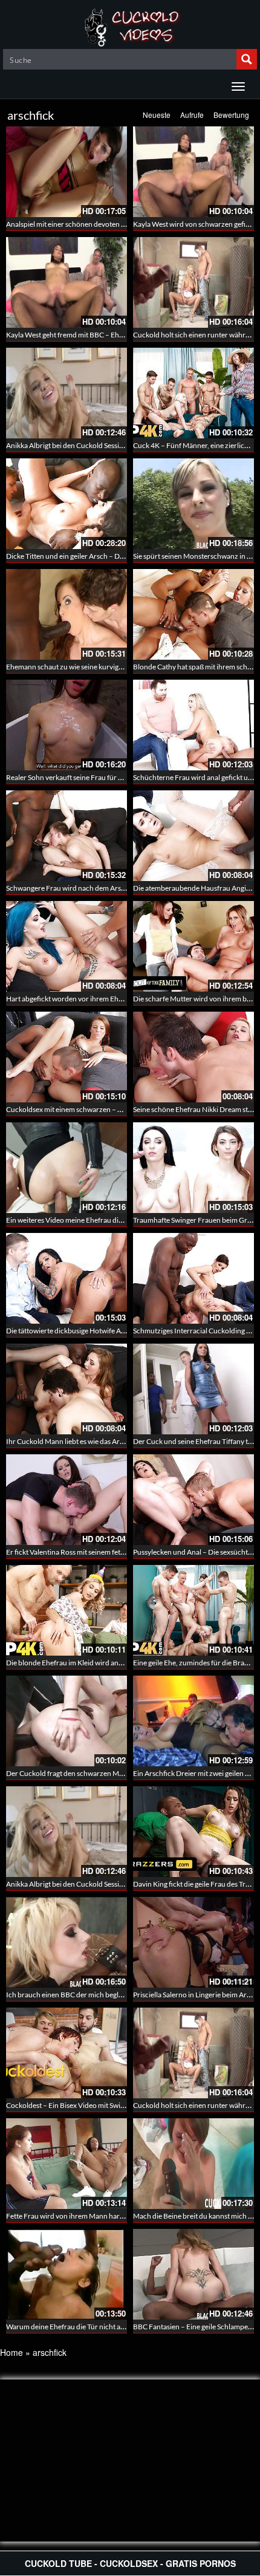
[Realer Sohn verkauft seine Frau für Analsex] (67, 725)
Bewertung (231, 115)
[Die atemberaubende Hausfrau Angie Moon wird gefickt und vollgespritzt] (193, 836)
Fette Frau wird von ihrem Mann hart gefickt (75, 2216)
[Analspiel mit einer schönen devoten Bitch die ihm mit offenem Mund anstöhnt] (67, 172)
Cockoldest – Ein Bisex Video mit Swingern (73, 2105)
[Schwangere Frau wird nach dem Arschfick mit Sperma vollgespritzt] (67, 836)
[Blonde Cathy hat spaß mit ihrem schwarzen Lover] (193, 614)
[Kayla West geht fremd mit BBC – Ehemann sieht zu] (67, 282)
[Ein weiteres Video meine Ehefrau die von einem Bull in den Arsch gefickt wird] (67, 1168)
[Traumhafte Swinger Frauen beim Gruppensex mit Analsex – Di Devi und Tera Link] (193, 1168)
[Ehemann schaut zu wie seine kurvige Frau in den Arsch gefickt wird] (67, 614)
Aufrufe (192, 115)
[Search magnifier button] (247, 59)
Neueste (157, 115)
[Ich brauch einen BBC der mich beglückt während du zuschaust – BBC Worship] (67, 1942)
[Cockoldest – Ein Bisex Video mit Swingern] (67, 2053)
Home (11, 2352)
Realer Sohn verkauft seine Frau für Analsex (74, 777)
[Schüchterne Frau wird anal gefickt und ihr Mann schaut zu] (193, 725)
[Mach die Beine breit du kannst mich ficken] (193, 2164)
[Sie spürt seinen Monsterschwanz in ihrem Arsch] (193, 504)
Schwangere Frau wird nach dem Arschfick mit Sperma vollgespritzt (112, 888)
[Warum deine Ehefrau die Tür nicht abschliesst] (67, 2274)
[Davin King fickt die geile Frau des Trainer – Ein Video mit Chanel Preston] (193, 1832)
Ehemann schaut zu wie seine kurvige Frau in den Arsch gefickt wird (112, 667)
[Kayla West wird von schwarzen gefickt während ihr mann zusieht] (193, 172)
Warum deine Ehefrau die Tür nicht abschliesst (79, 2327)
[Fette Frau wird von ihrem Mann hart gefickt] (67, 2164)
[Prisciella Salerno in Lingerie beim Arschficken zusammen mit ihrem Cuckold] (193, 1942)
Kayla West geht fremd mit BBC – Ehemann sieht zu (86, 335)
